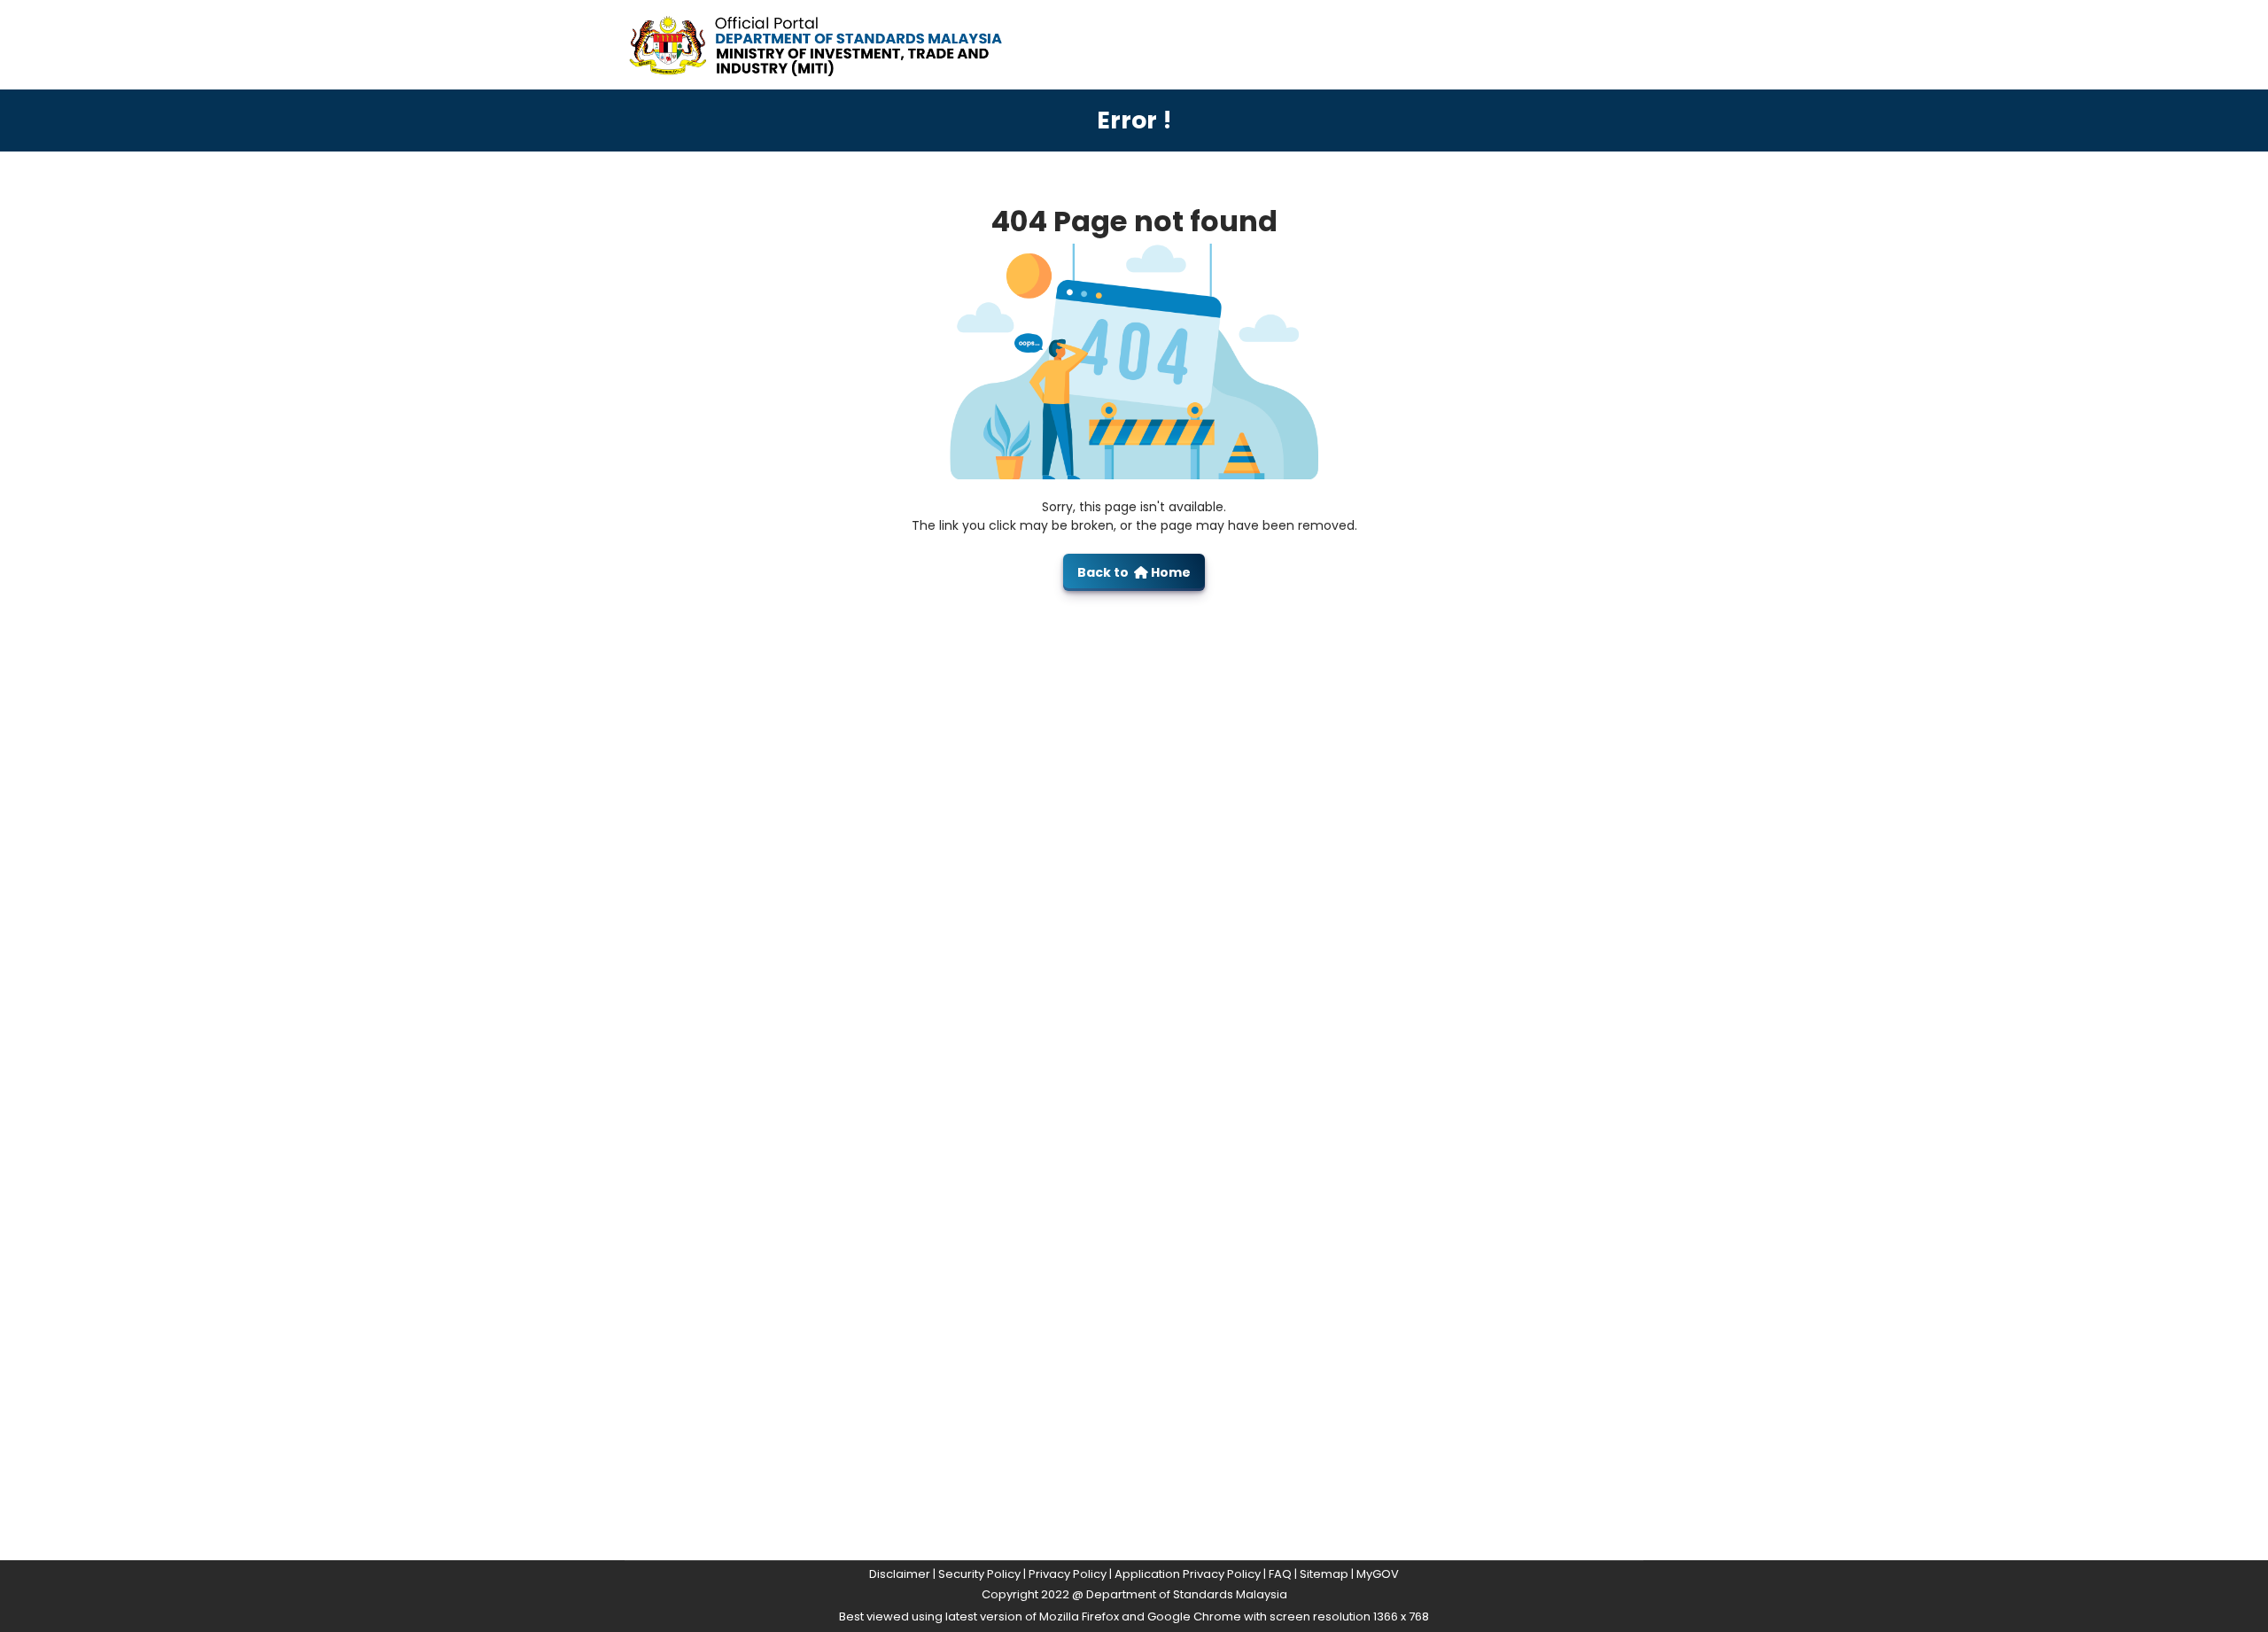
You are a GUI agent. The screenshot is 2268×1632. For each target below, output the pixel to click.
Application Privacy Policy (1188, 1574)
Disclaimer (900, 1574)
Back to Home (1134, 572)
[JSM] (842, 44)
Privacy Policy (1068, 1574)
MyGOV (1378, 1574)
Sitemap (1324, 1574)
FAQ (1280, 1574)
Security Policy (979, 1574)
